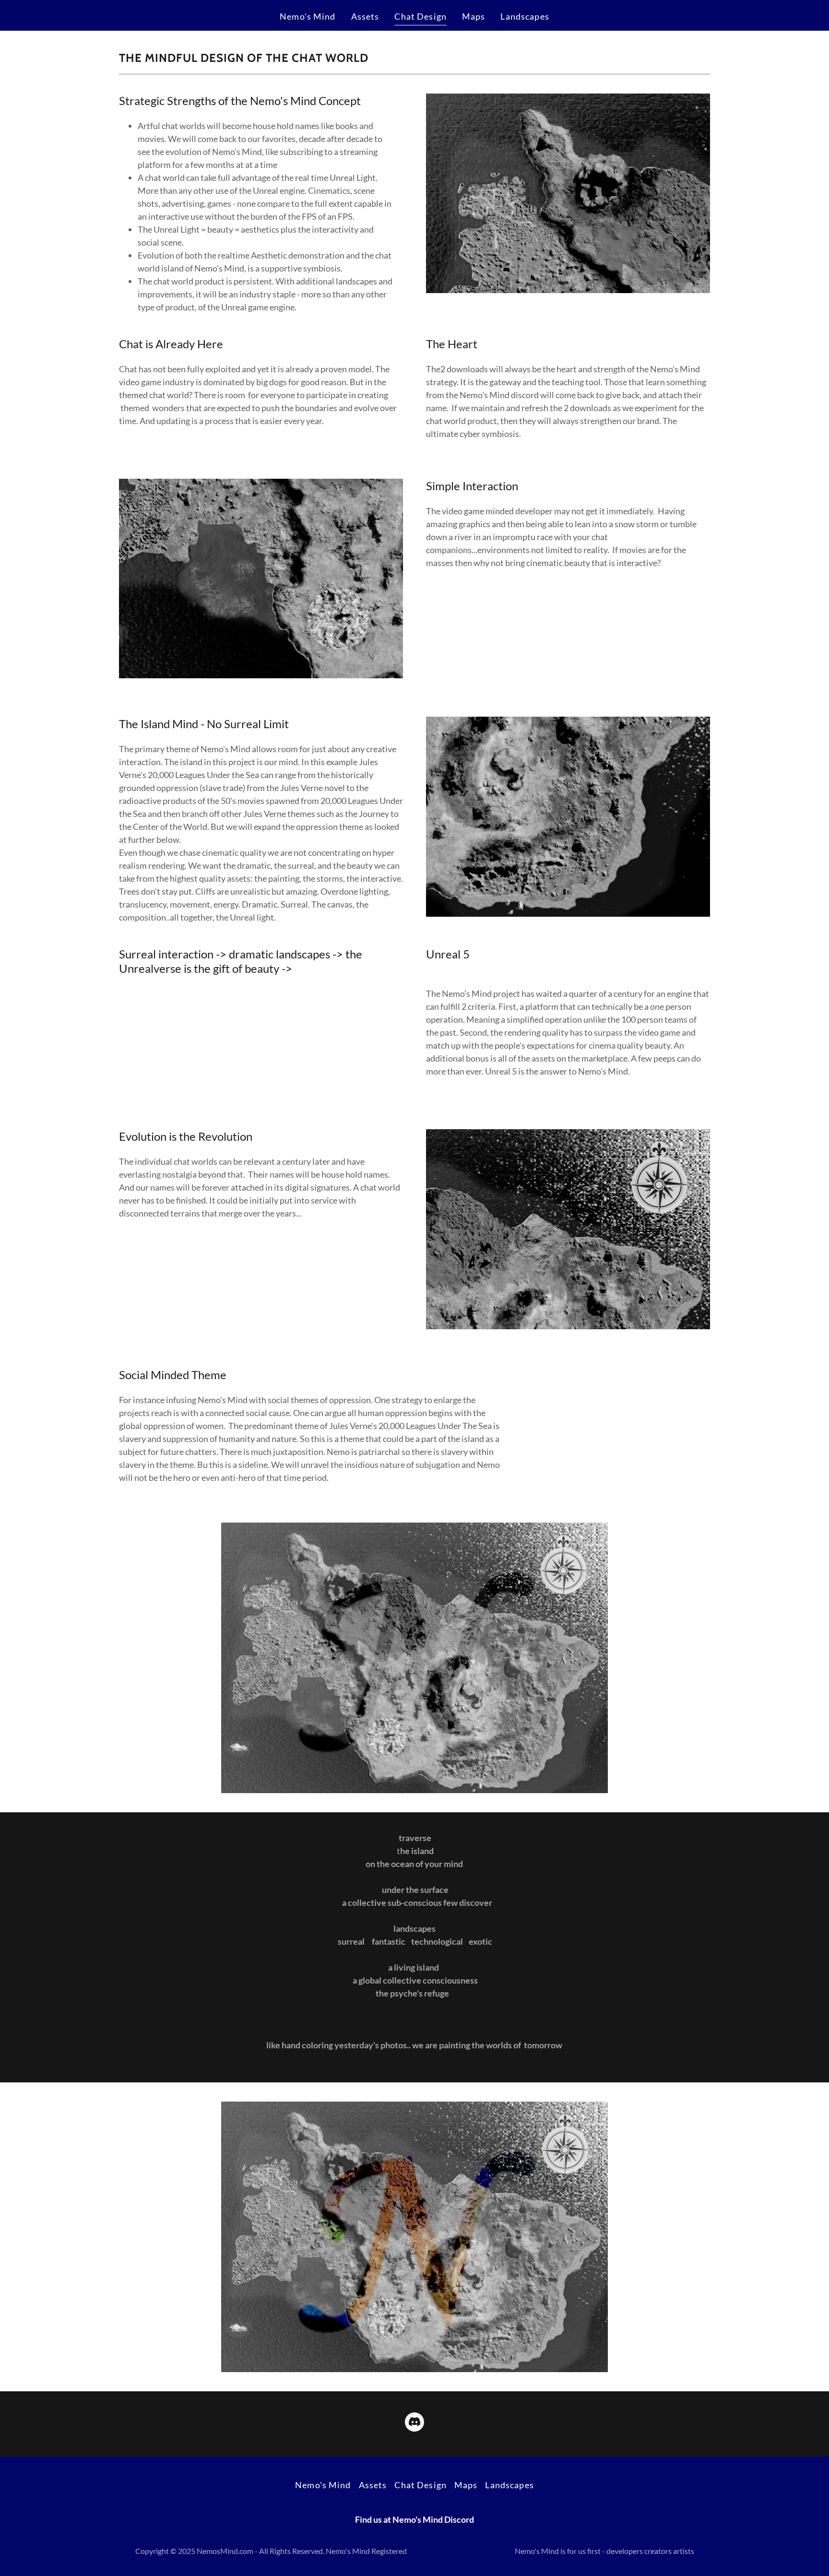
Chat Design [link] (420, 16)
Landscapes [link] (525, 16)
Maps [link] (474, 16)
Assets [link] (365, 16)
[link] (414, 2424)
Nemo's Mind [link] (308, 16)
